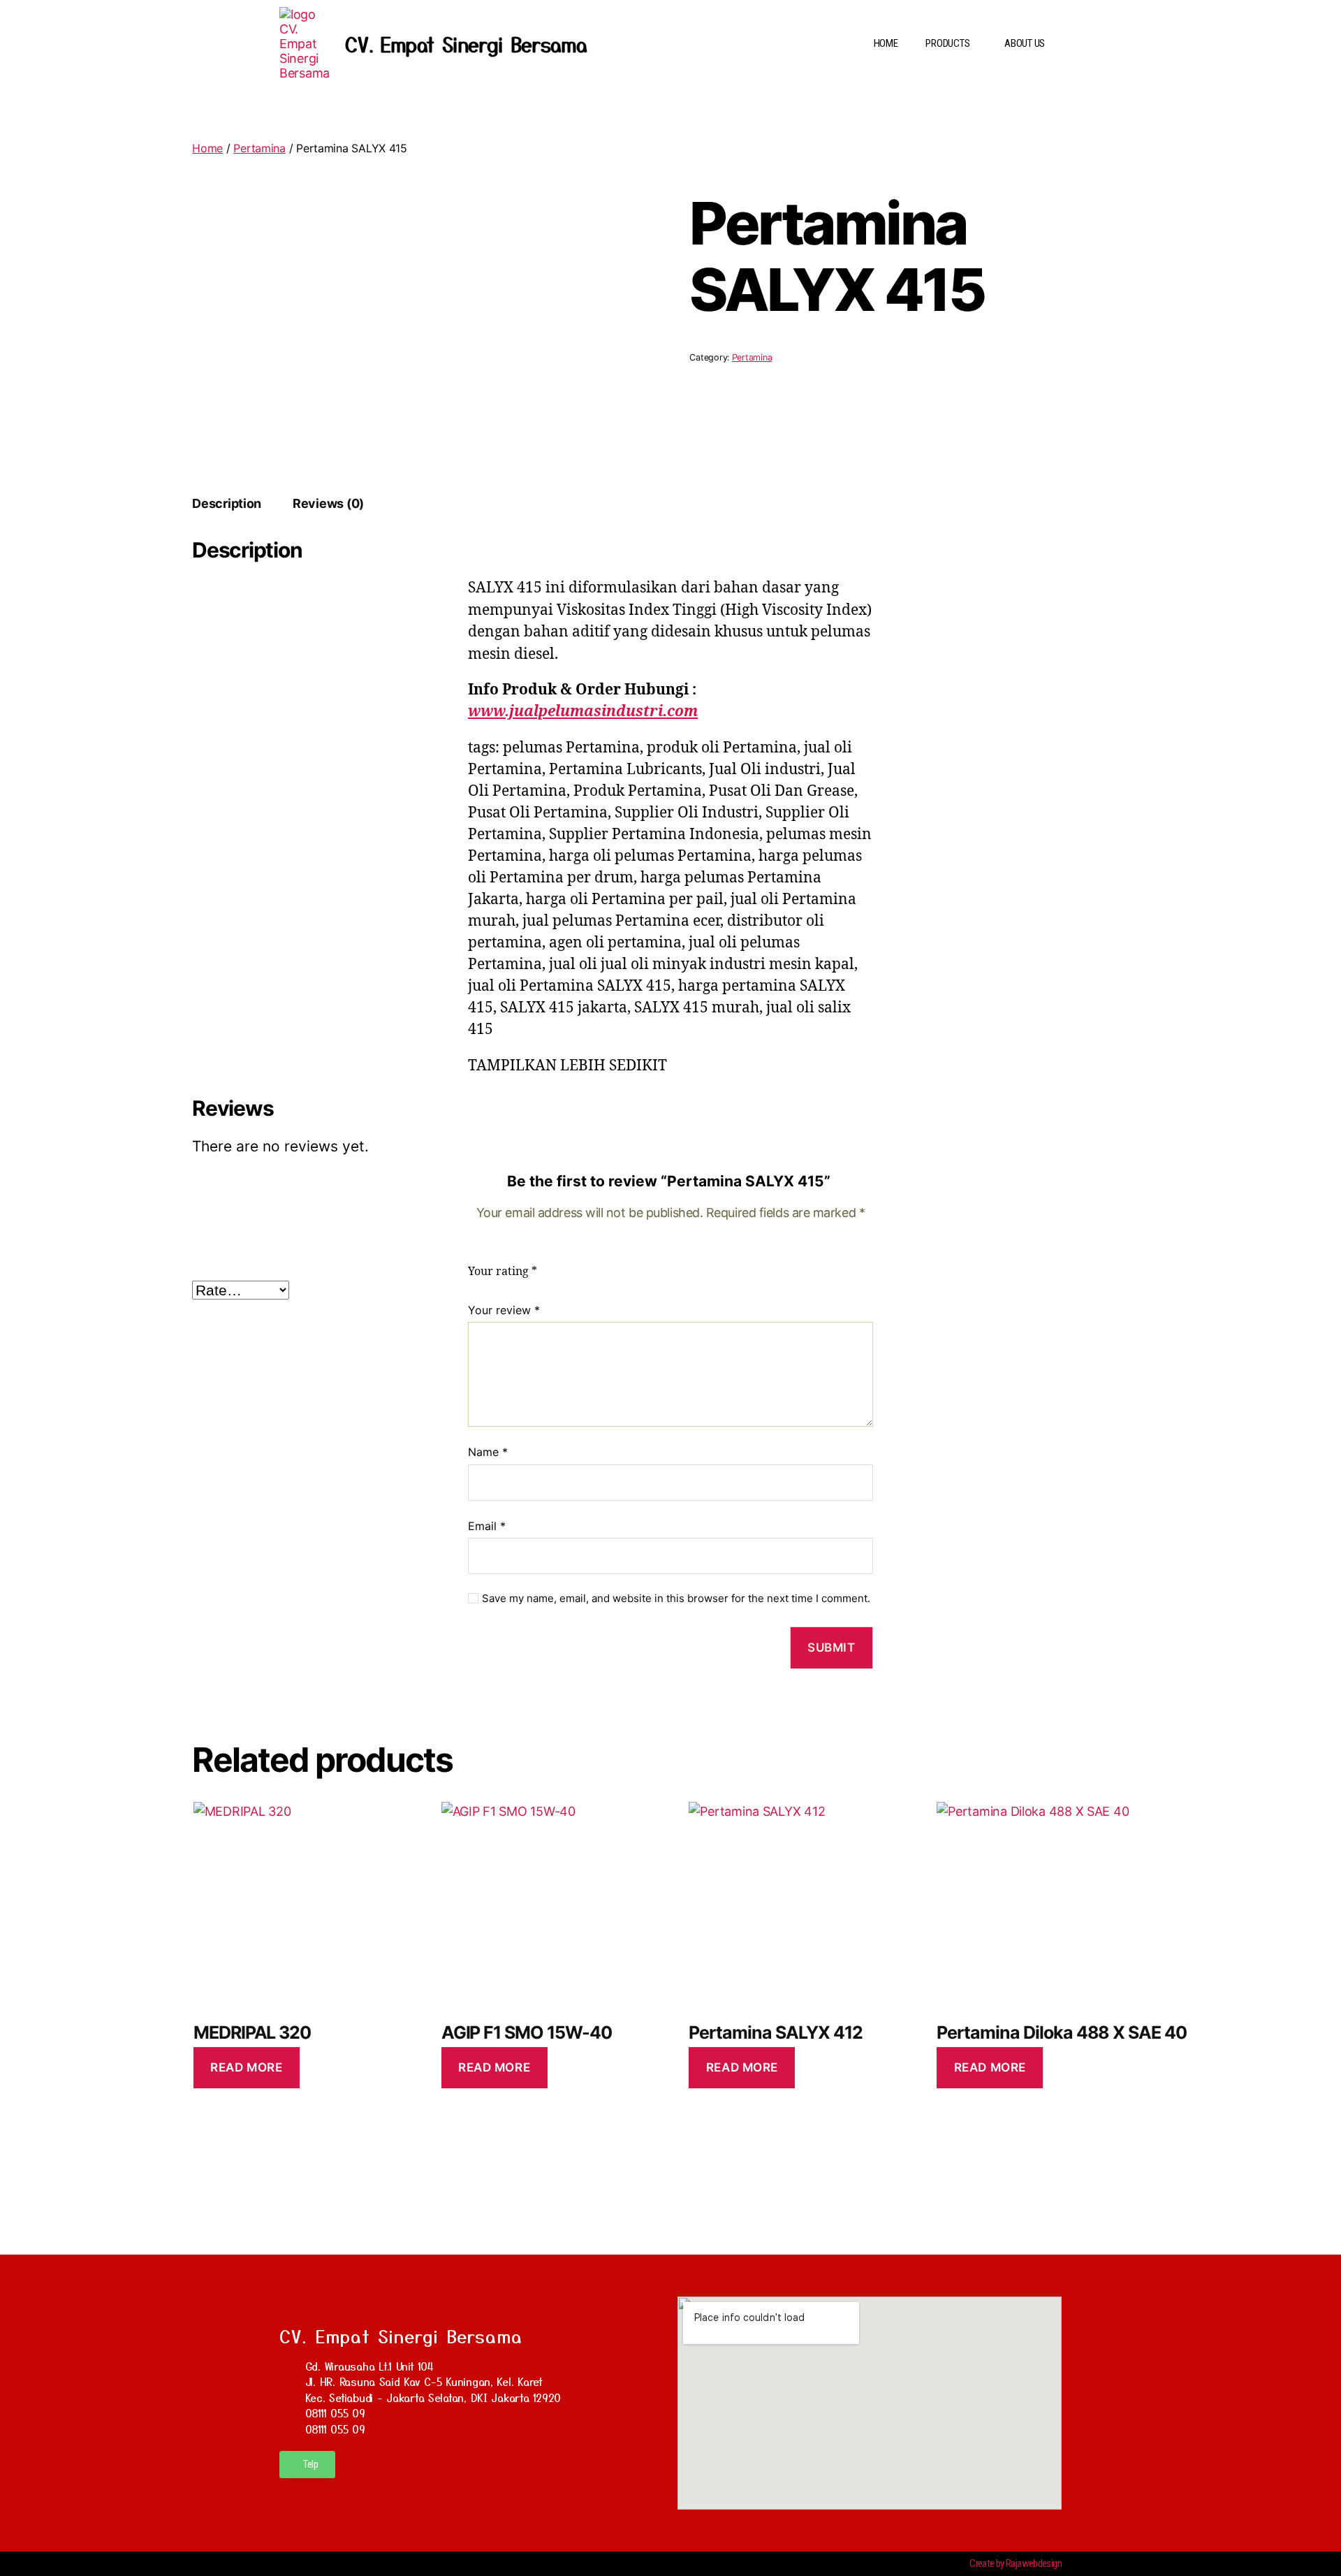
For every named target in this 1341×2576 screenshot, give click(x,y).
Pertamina (259, 148)
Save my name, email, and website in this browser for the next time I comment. (676, 1599)
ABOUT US (1025, 43)
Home (207, 148)
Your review (504, 1310)
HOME (886, 43)
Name (488, 1452)
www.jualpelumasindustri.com (583, 712)
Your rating (503, 1272)
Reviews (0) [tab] (328, 503)
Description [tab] (227, 503)
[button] (951, 44)
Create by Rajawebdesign (1016, 2563)
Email (487, 1526)
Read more (246, 2067)
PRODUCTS (947, 43)
